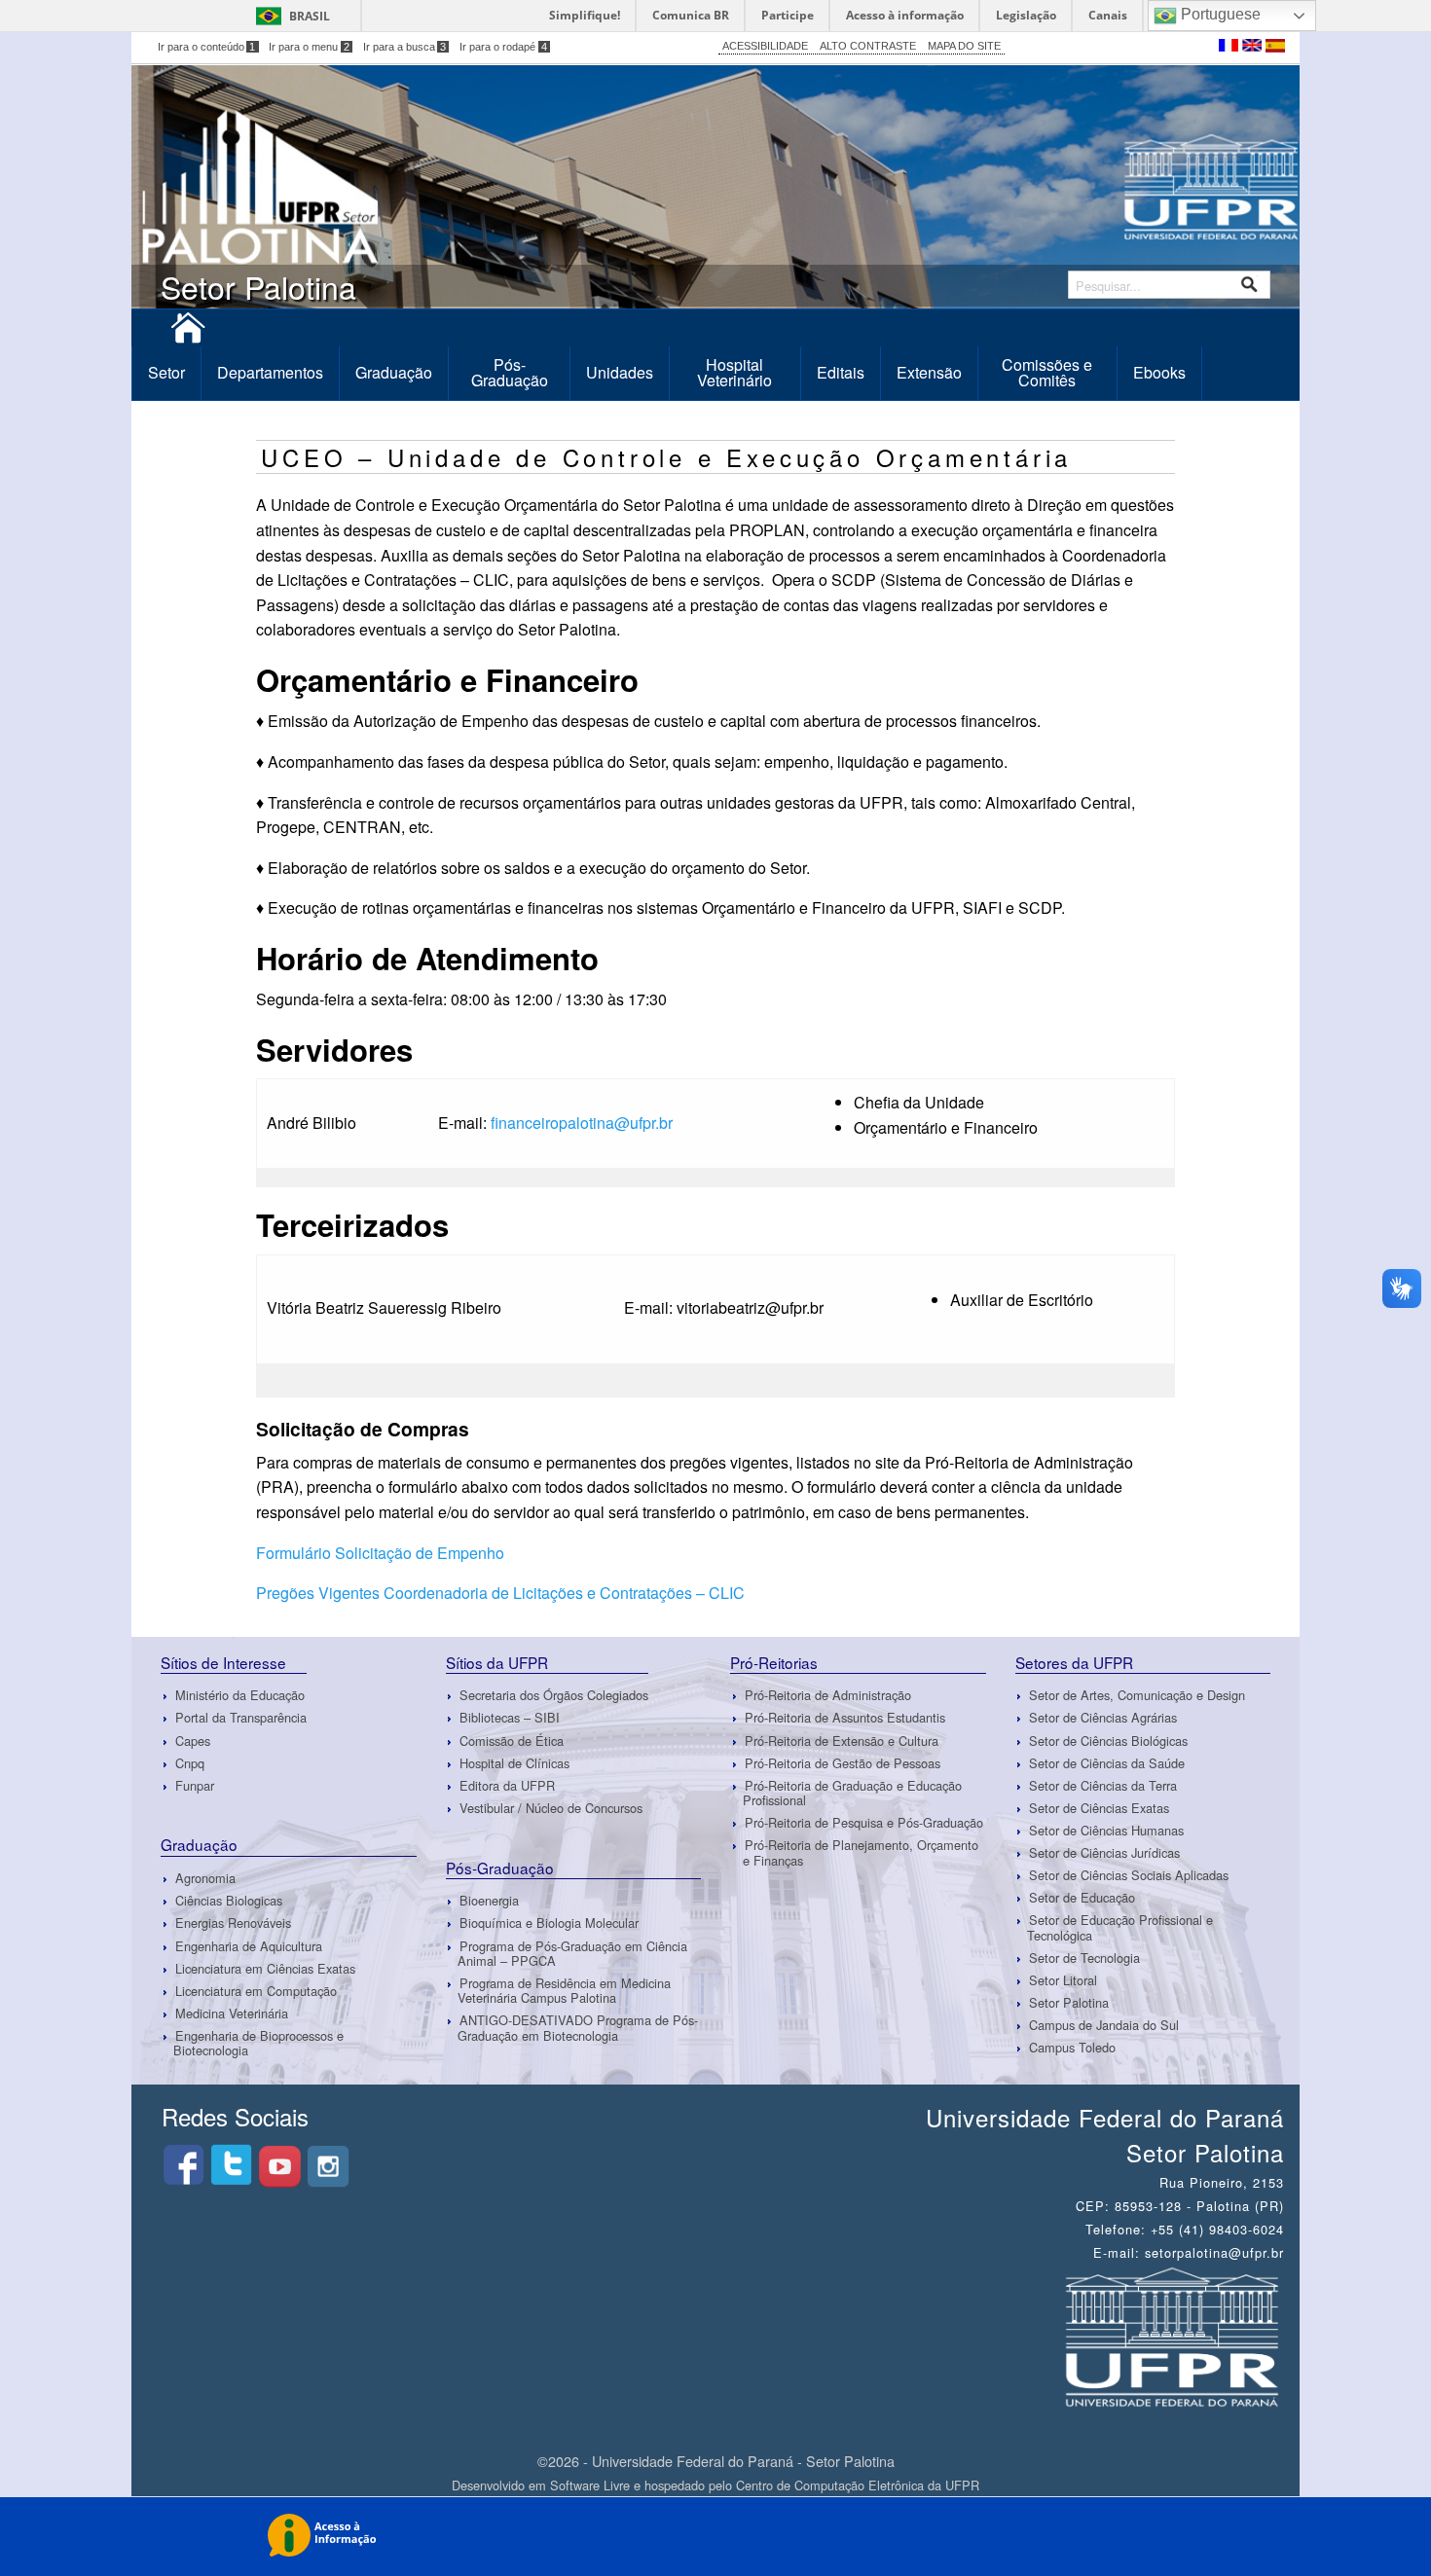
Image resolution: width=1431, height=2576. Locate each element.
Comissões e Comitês (1047, 372)
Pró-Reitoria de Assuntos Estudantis (845, 1718)
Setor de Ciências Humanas (1106, 1830)
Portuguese (1219, 14)
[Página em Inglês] (1254, 43)
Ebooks (1159, 372)
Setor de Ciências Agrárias (1103, 1718)
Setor (166, 372)
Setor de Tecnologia (1084, 1958)
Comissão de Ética (512, 1741)
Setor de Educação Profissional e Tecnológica (1120, 1927)
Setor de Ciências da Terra (1103, 1785)
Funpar (195, 1785)
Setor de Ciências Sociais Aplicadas (1129, 1875)
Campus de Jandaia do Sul (1104, 2025)
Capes (193, 1741)
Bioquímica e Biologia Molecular (549, 1923)
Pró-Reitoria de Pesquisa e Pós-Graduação (864, 1822)
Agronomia (205, 1878)
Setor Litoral (1063, 1980)
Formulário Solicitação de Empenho (380, 1553)
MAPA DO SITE (964, 46)
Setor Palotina (1069, 2002)
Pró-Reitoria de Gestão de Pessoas (843, 1763)
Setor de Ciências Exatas (1099, 1808)
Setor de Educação (1082, 1897)
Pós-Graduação (510, 372)
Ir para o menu (309, 47)
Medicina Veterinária (232, 2013)
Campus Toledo (1072, 2047)
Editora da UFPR (507, 1785)
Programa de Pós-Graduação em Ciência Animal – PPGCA (572, 1953)
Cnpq (190, 1763)
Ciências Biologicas (229, 1900)
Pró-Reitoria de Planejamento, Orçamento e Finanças (861, 1852)
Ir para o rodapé (503, 47)
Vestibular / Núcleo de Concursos (551, 1808)
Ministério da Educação (240, 1695)
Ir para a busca (405, 47)
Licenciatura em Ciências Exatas (265, 1968)
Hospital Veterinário (734, 372)
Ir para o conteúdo (207, 47)
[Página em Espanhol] (1275, 43)
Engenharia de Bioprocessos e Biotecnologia (258, 2043)
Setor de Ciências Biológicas (1108, 1741)
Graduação (394, 372)
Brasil (310, 16)
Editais (841, 372)
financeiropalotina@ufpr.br (582, 1123)
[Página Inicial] (188, 334)
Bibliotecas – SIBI (510, 1718)
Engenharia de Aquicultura (249, 1946)
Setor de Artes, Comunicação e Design (1137, 1695)
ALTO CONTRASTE (868, 46)
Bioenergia (489, 1900)
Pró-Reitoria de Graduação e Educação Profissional (852, 1793)
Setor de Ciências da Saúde (1107, 1763)
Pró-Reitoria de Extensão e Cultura (842, 1741)
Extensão (929, 372)
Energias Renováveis (233, 1923)
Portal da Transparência (241, 1718)
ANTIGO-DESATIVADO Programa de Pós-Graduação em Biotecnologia (578, 2028)
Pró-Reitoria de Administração (828, 1695)
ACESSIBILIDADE (765, 46)
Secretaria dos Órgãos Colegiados (554, 1695)
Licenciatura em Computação (256, 1991)
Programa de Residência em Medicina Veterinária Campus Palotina (564, 1990)
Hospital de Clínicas (514, 1763)
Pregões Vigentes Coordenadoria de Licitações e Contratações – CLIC (500, 1593)
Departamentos (270, 372)
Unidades (620, 372)
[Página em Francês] (1230, 43)
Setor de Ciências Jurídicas (1104, 1852)
